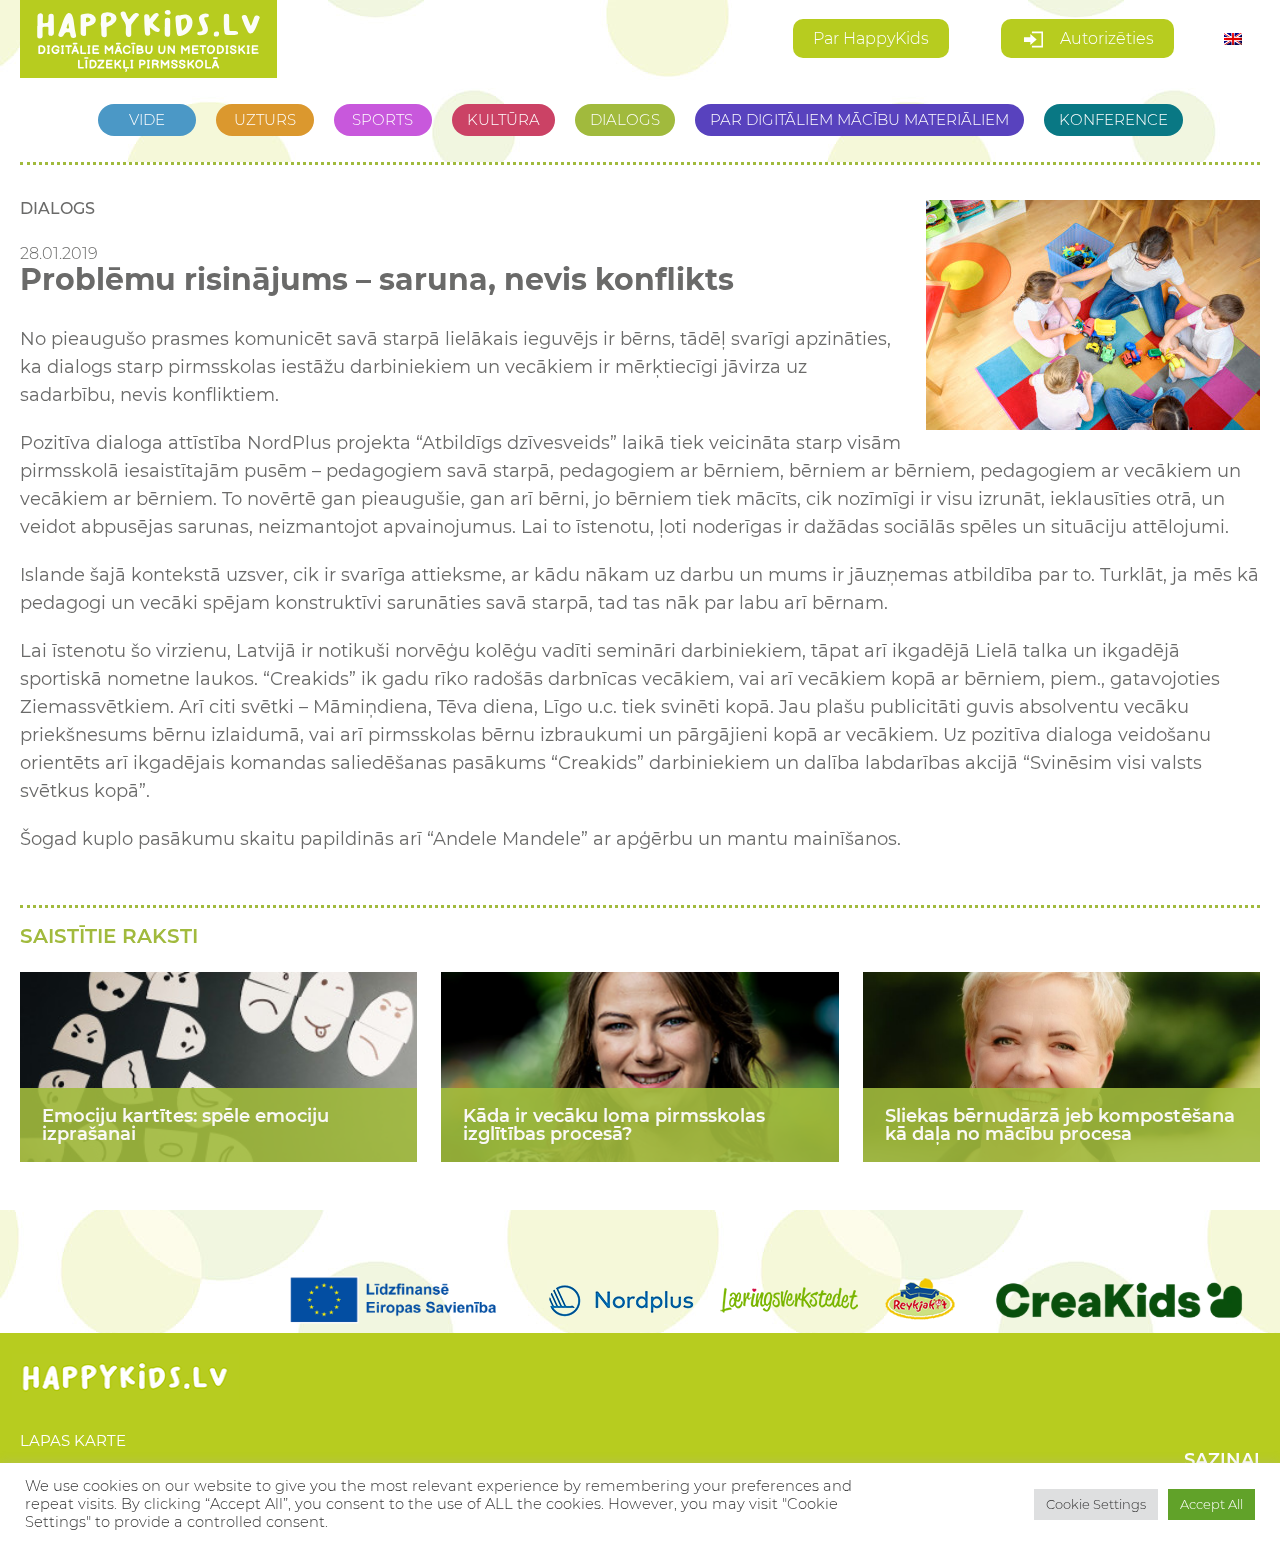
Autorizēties (1105, 38)
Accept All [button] (1211, 1504)
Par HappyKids (871, 38)
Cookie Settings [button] (1096, 1504)
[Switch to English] (1233, 39)
